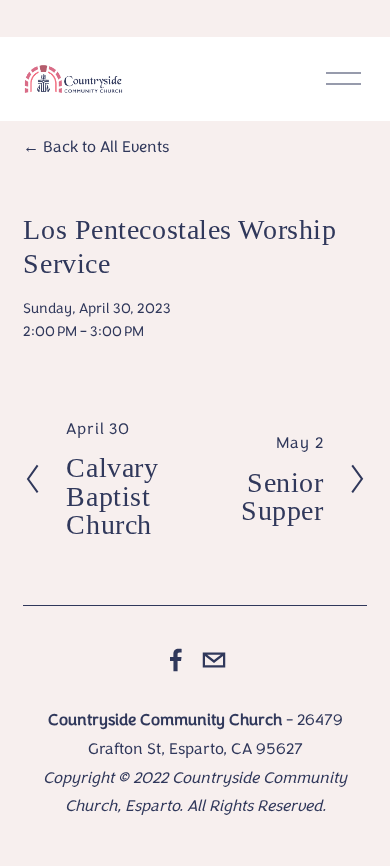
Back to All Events (106, 146)
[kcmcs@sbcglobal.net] (214, 660)
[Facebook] (176, 660)
